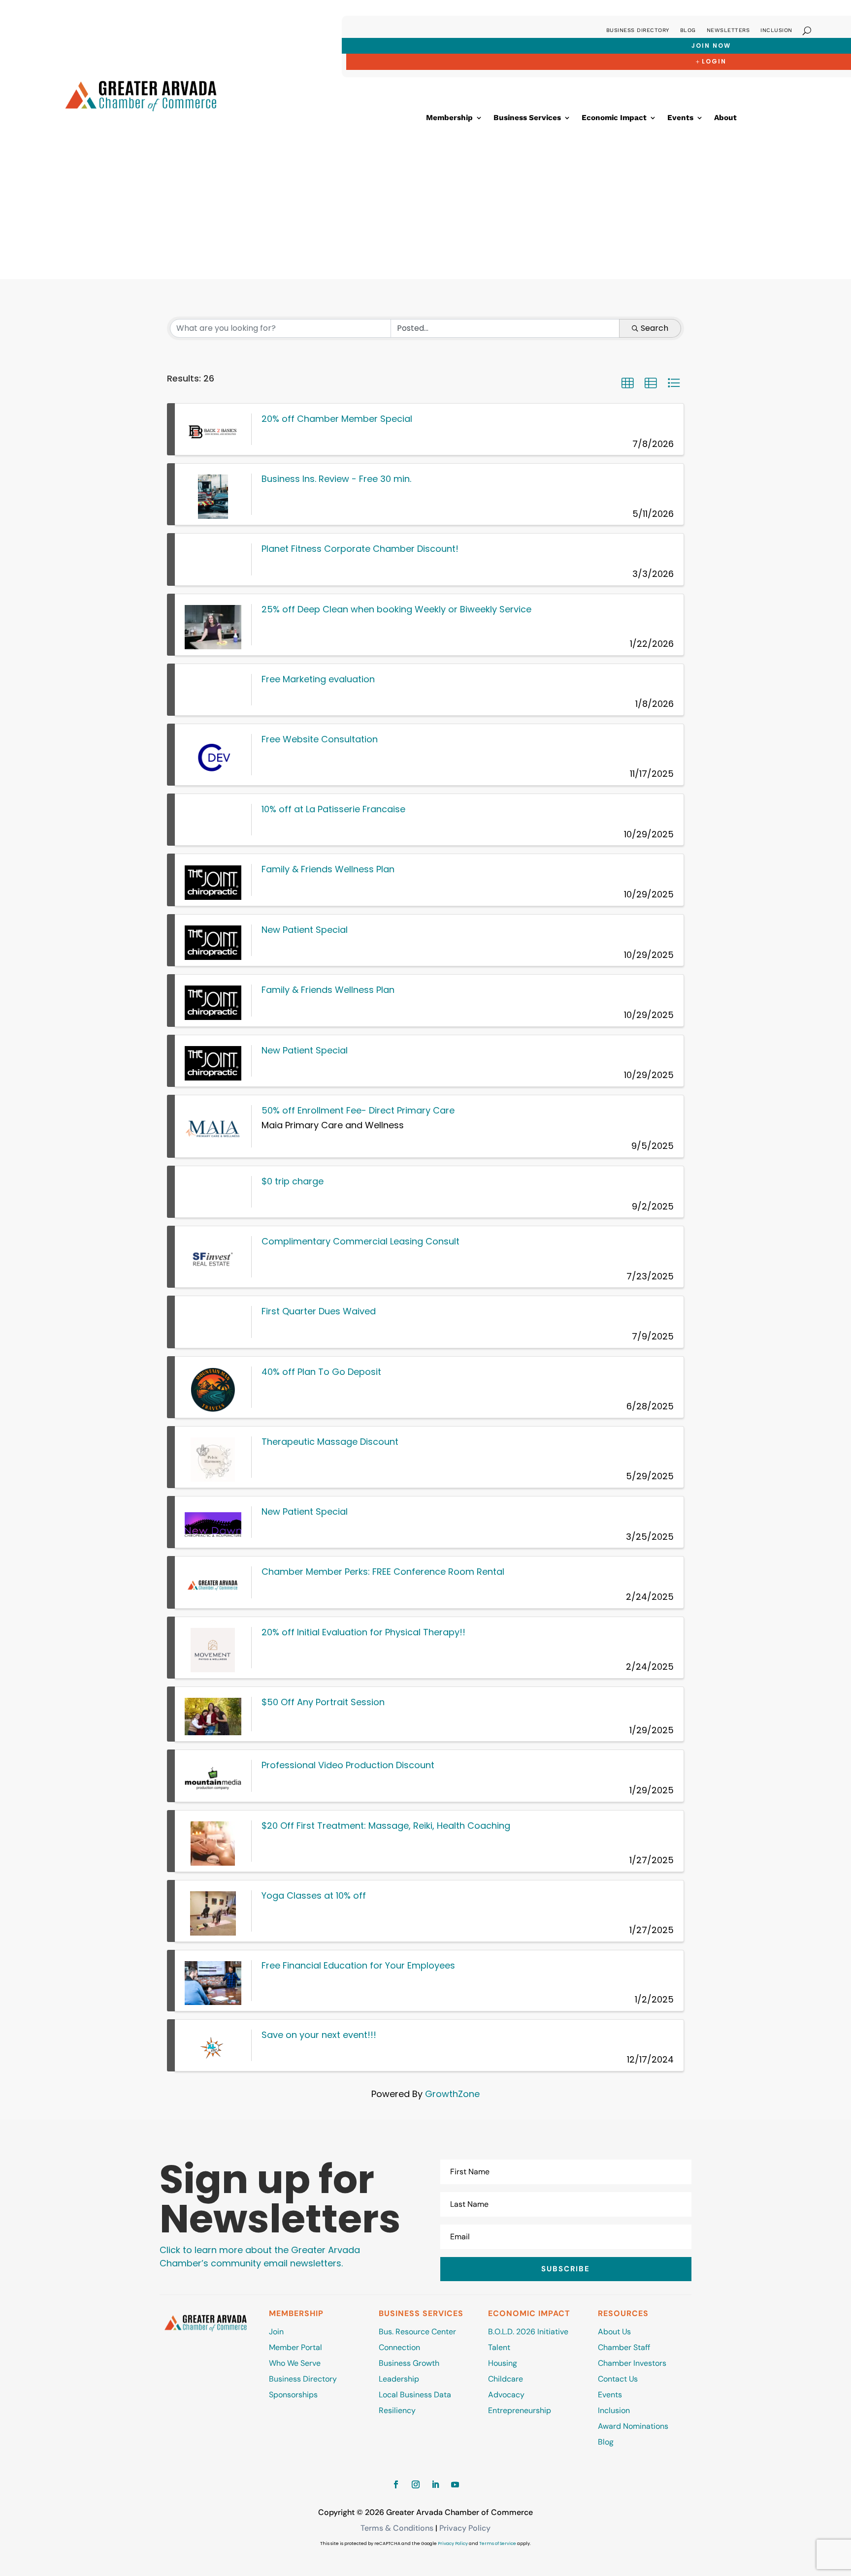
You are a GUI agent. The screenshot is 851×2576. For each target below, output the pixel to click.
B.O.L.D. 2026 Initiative (528, 2332)
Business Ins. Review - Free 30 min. (336, 479)
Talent (499, 2347)
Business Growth (409, 2363)
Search (655, 328)
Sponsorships (293, 2395)
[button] (627, 383)
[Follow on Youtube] (455, 2484)
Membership (449, 118)
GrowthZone (452, 2094)
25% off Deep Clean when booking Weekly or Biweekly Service (396, 609)
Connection (399, 2347)
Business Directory (638, 30)
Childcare (506, 2379)
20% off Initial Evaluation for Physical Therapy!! (363, 1632)
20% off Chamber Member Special (337, 419)
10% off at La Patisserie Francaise (333, 809)
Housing (503, 2363)
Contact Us (618, 2379)
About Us (614, 2332)
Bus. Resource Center (417, 2332)
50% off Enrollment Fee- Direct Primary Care (358, 1110)
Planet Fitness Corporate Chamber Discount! (360, 549)
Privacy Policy (465, 2528)
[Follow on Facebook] (396, 2484)
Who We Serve (295, 2363)
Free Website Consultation (320, 739)
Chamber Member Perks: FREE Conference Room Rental (383, 1572)
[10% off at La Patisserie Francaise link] (213, 820)
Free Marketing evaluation (318, 679)
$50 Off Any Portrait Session (323, 1702)
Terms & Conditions (397, 2528)
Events (680, 118)
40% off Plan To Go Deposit (321, 1372)
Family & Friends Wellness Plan (328, 869)
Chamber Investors (632, 2363)
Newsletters (728, 30)
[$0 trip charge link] (213, 1192)
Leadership (399, 2379)
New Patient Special (305, 930)
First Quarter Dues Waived (319, 1311)
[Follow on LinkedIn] (435, 2484)
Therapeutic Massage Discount (330, 1442)
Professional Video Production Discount (348, 1765)
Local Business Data (415, 2395)
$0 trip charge (293, 1181)
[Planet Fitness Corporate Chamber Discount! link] (213, 559)
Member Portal (295, 2347)
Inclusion (776, 30)
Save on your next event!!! (319, 2035)
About (725, 118)
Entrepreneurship (521, 2410)
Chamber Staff (624, 2347)
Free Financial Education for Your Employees (358, 1965)
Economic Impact (614, 118)
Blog (688, 30)
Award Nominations (633, 2426)
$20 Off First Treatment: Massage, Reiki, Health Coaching (386, 1826)
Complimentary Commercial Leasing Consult (360, 1241)
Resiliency (397, 2410)
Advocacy (506, 2395)
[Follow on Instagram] (416, 2484)
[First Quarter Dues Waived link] (213, 1322)
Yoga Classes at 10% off (314, 1895)
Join (276, 2332)
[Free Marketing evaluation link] (213, 690)
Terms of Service (498, 2544)
